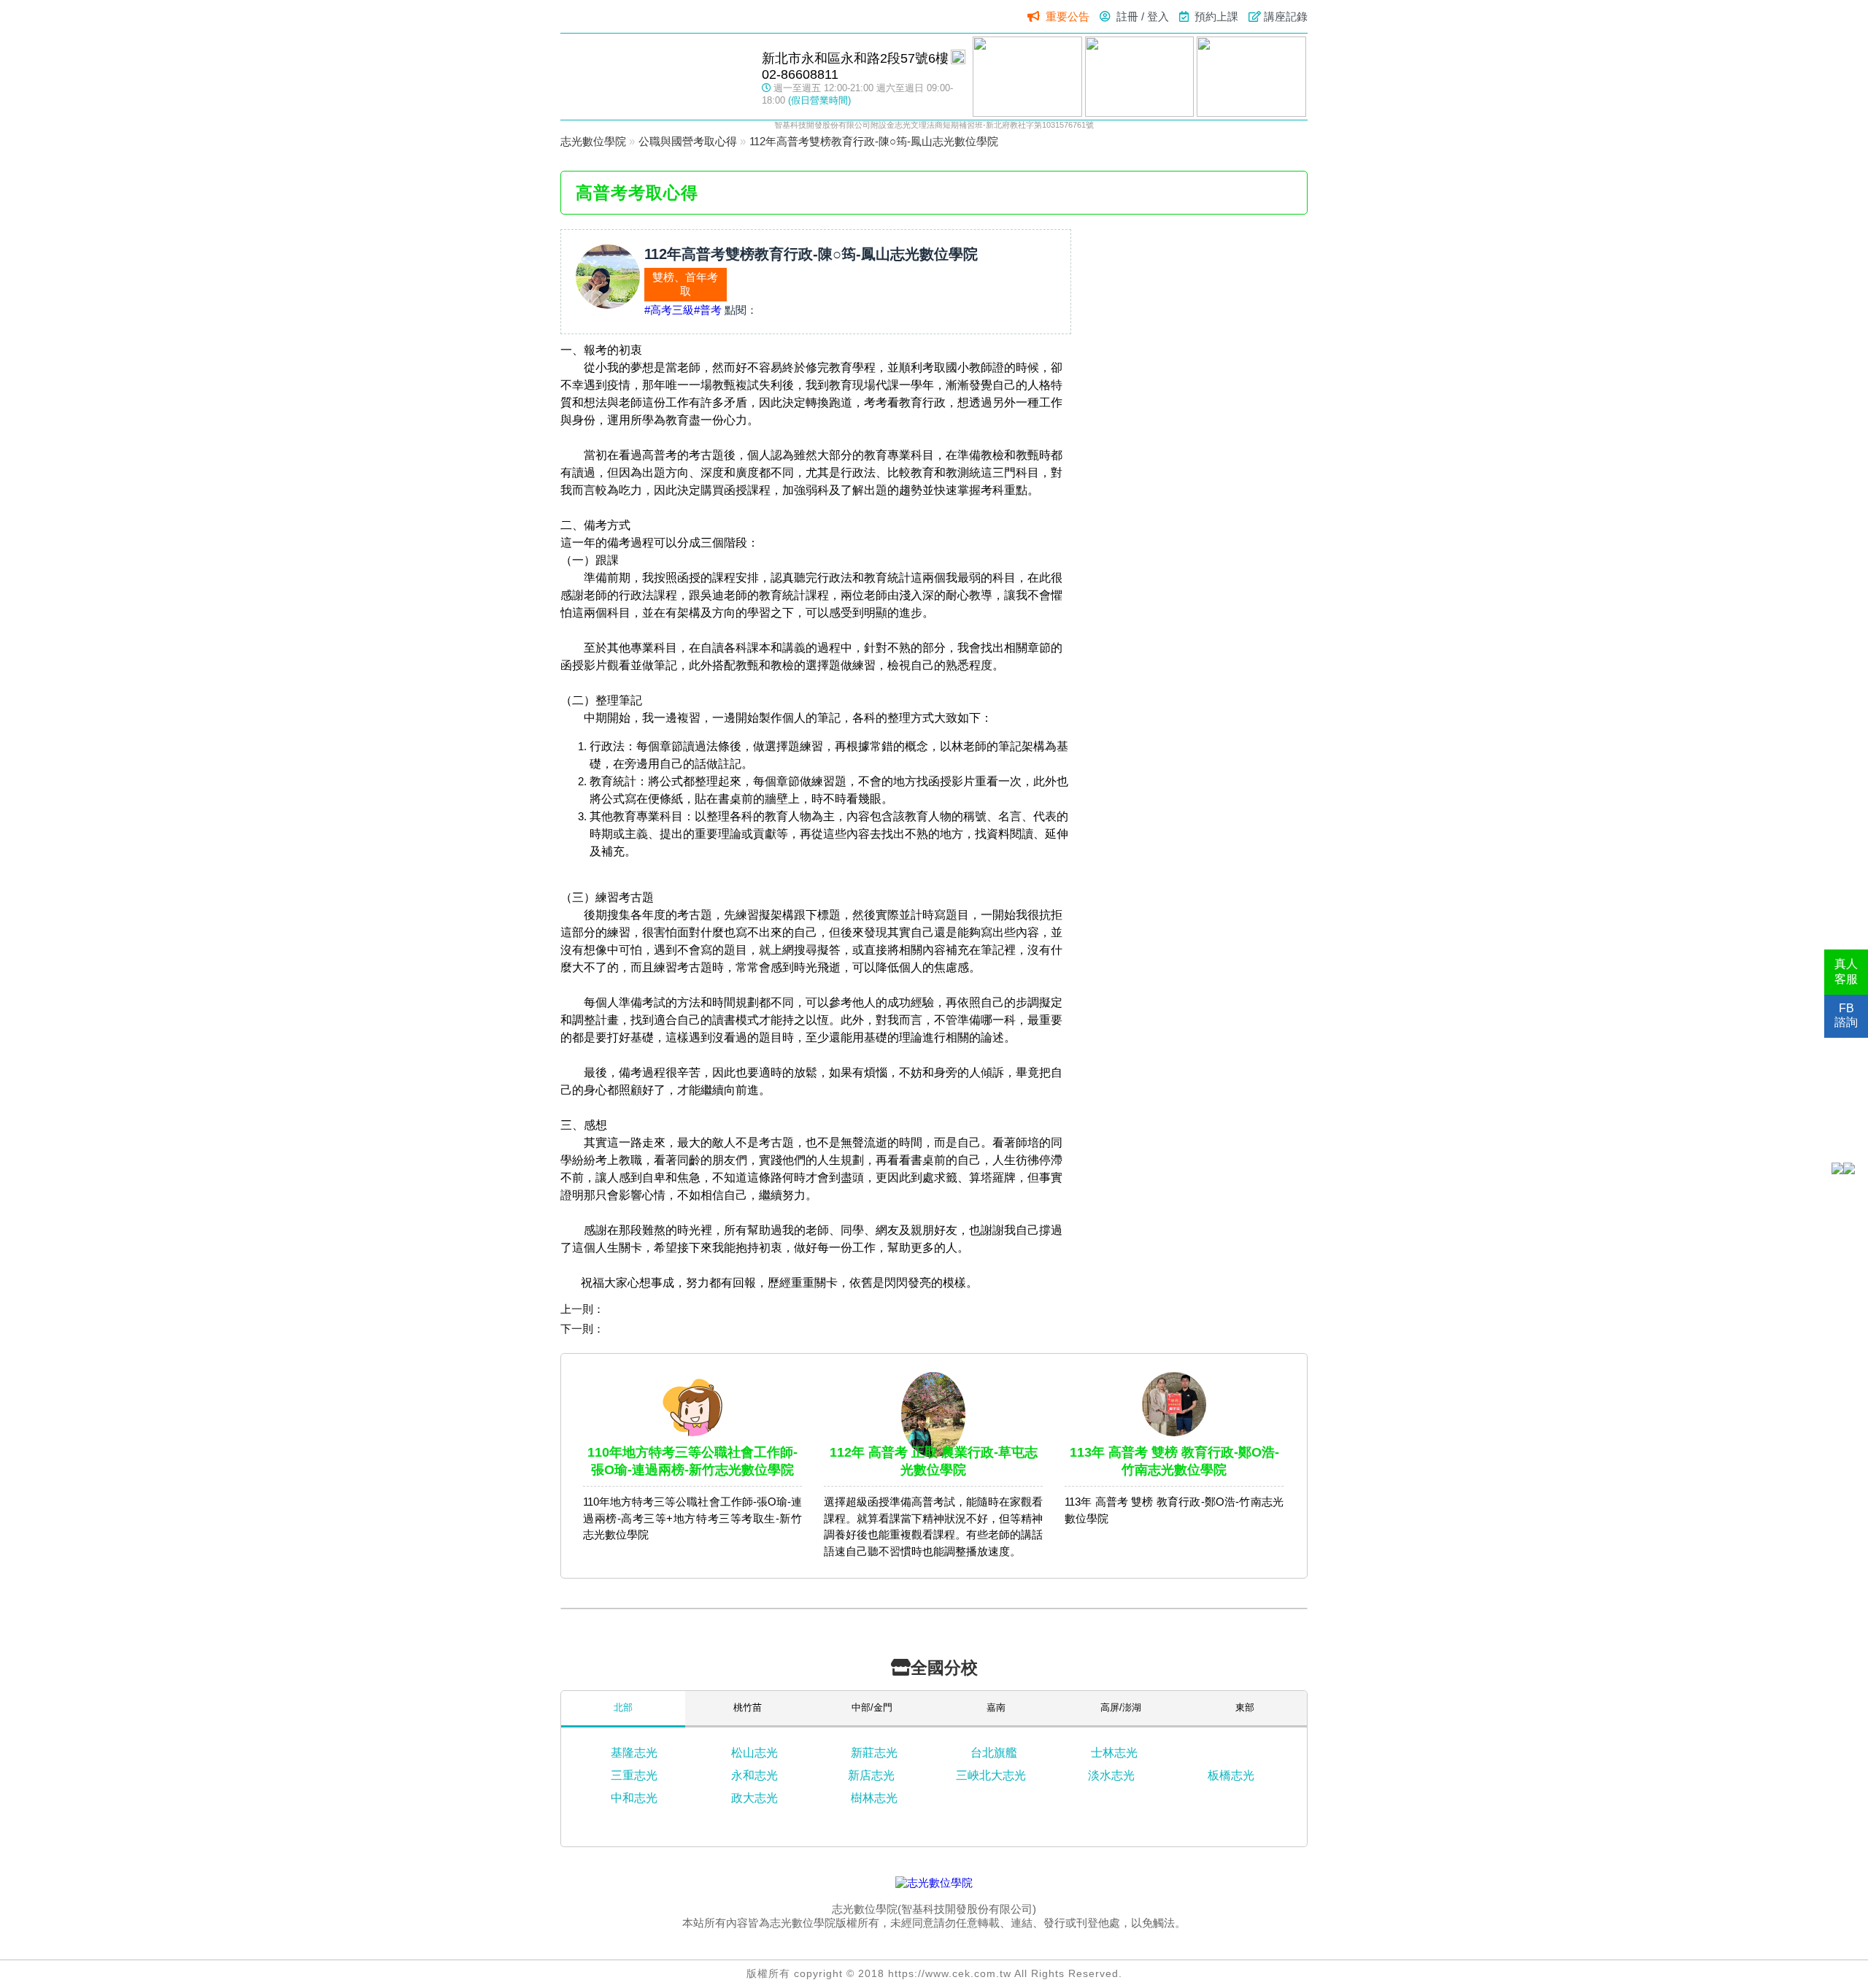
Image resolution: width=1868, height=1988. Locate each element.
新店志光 (871, 1775)
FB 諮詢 (1846, 1015)
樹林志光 (874, 1798)
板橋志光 (1231, 1775)
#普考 (708, 310)
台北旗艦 (994, 1753)
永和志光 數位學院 (654, 76)
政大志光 (754, 1798)
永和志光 (754, 1775)
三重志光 (634, 1775)
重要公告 (1068, 16)
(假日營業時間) (819, 100)
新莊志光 (874, 1753)
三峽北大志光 (991, 1775)
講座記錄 (1286, 16)
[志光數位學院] (934, 1883)
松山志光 (754, 1753)
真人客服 (1846, 971)
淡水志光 (1111, 1775)
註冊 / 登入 (1143, 16)
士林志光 (1114, 1753)
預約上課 (1216, 16)
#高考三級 (669, 310)
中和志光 (634, 1798)
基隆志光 (634, 1753)
